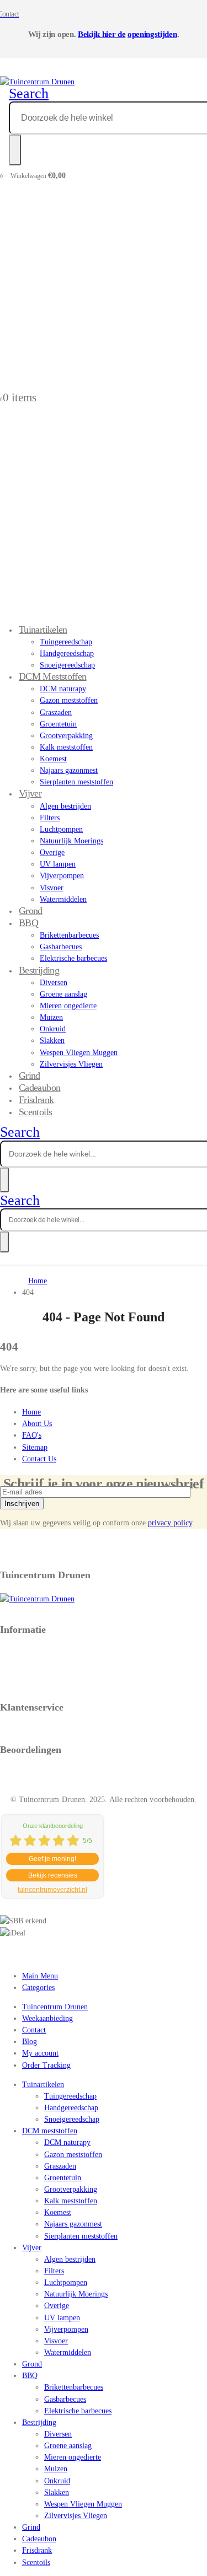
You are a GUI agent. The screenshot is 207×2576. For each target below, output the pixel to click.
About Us (37, 1424)
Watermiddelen (63, 899)
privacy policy (170, 1523)
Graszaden (56, 712)
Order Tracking (46, 2065)
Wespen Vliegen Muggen (79, 1053)
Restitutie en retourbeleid (40, 1664)
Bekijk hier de (102, 34)
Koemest (53, 759)
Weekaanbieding (47, 2018)
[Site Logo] (37, 82)
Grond (32, 2364)
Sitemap (35, 1447)
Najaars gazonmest (69, 770)
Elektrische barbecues (73, 958)
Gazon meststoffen (69, 700)
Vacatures (15, 1676)
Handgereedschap (67, 654)
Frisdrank (37, 2550)
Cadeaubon (39, 2539)
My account (40, 2053)
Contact (34, 2030)
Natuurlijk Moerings (71, 841)
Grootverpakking (66, 736)
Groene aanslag (63, 994)
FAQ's (32, 1435)
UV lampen (58, 864)
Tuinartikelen (43, 630)
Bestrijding (39, 970)
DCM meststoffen (53, 676)
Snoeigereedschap (72, 2119)
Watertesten (18, 1687)
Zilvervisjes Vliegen (71, 1064)
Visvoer (52, 888)
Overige (52, 853)
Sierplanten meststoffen (76, 782)
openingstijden (152, 34)
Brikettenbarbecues (69, 935)
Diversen (54, 983)
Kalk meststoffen (66, 747)
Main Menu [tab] (40, 1976)
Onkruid (53, 1029)
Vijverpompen (62, 876)
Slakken (52, 1040)
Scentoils (35, 1112)
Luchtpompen (61, 829)
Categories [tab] (38, 1988)
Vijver (30, 793)
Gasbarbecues (61, 947)
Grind (31, 2527)
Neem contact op (26, 1730)
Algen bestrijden (65, 806)
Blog (30, 2042)
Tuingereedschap (66, 642)
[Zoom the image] (104, 1599)
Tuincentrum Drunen (55, 2007)
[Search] (15, 150)
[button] (29, 93)
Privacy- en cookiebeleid (39, 1652)
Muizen (51, 1017)
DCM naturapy (63, 689)
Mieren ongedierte (68, 1006)
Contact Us (39, 1459)
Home (31, 1412)
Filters (50, 818)
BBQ (28, 923)
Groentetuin (58, 724)
